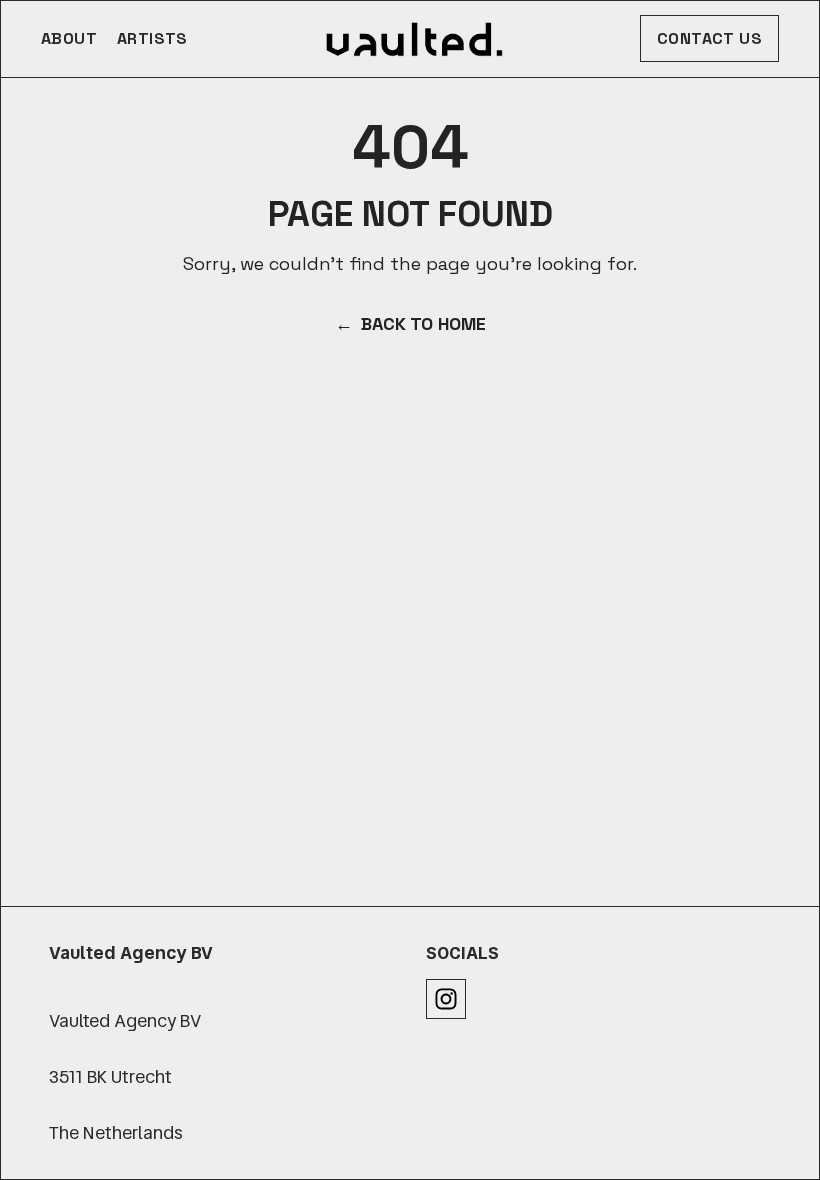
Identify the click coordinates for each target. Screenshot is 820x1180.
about (69, 38)
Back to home (410, 323)
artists (152, 38)
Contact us (709, 38)
